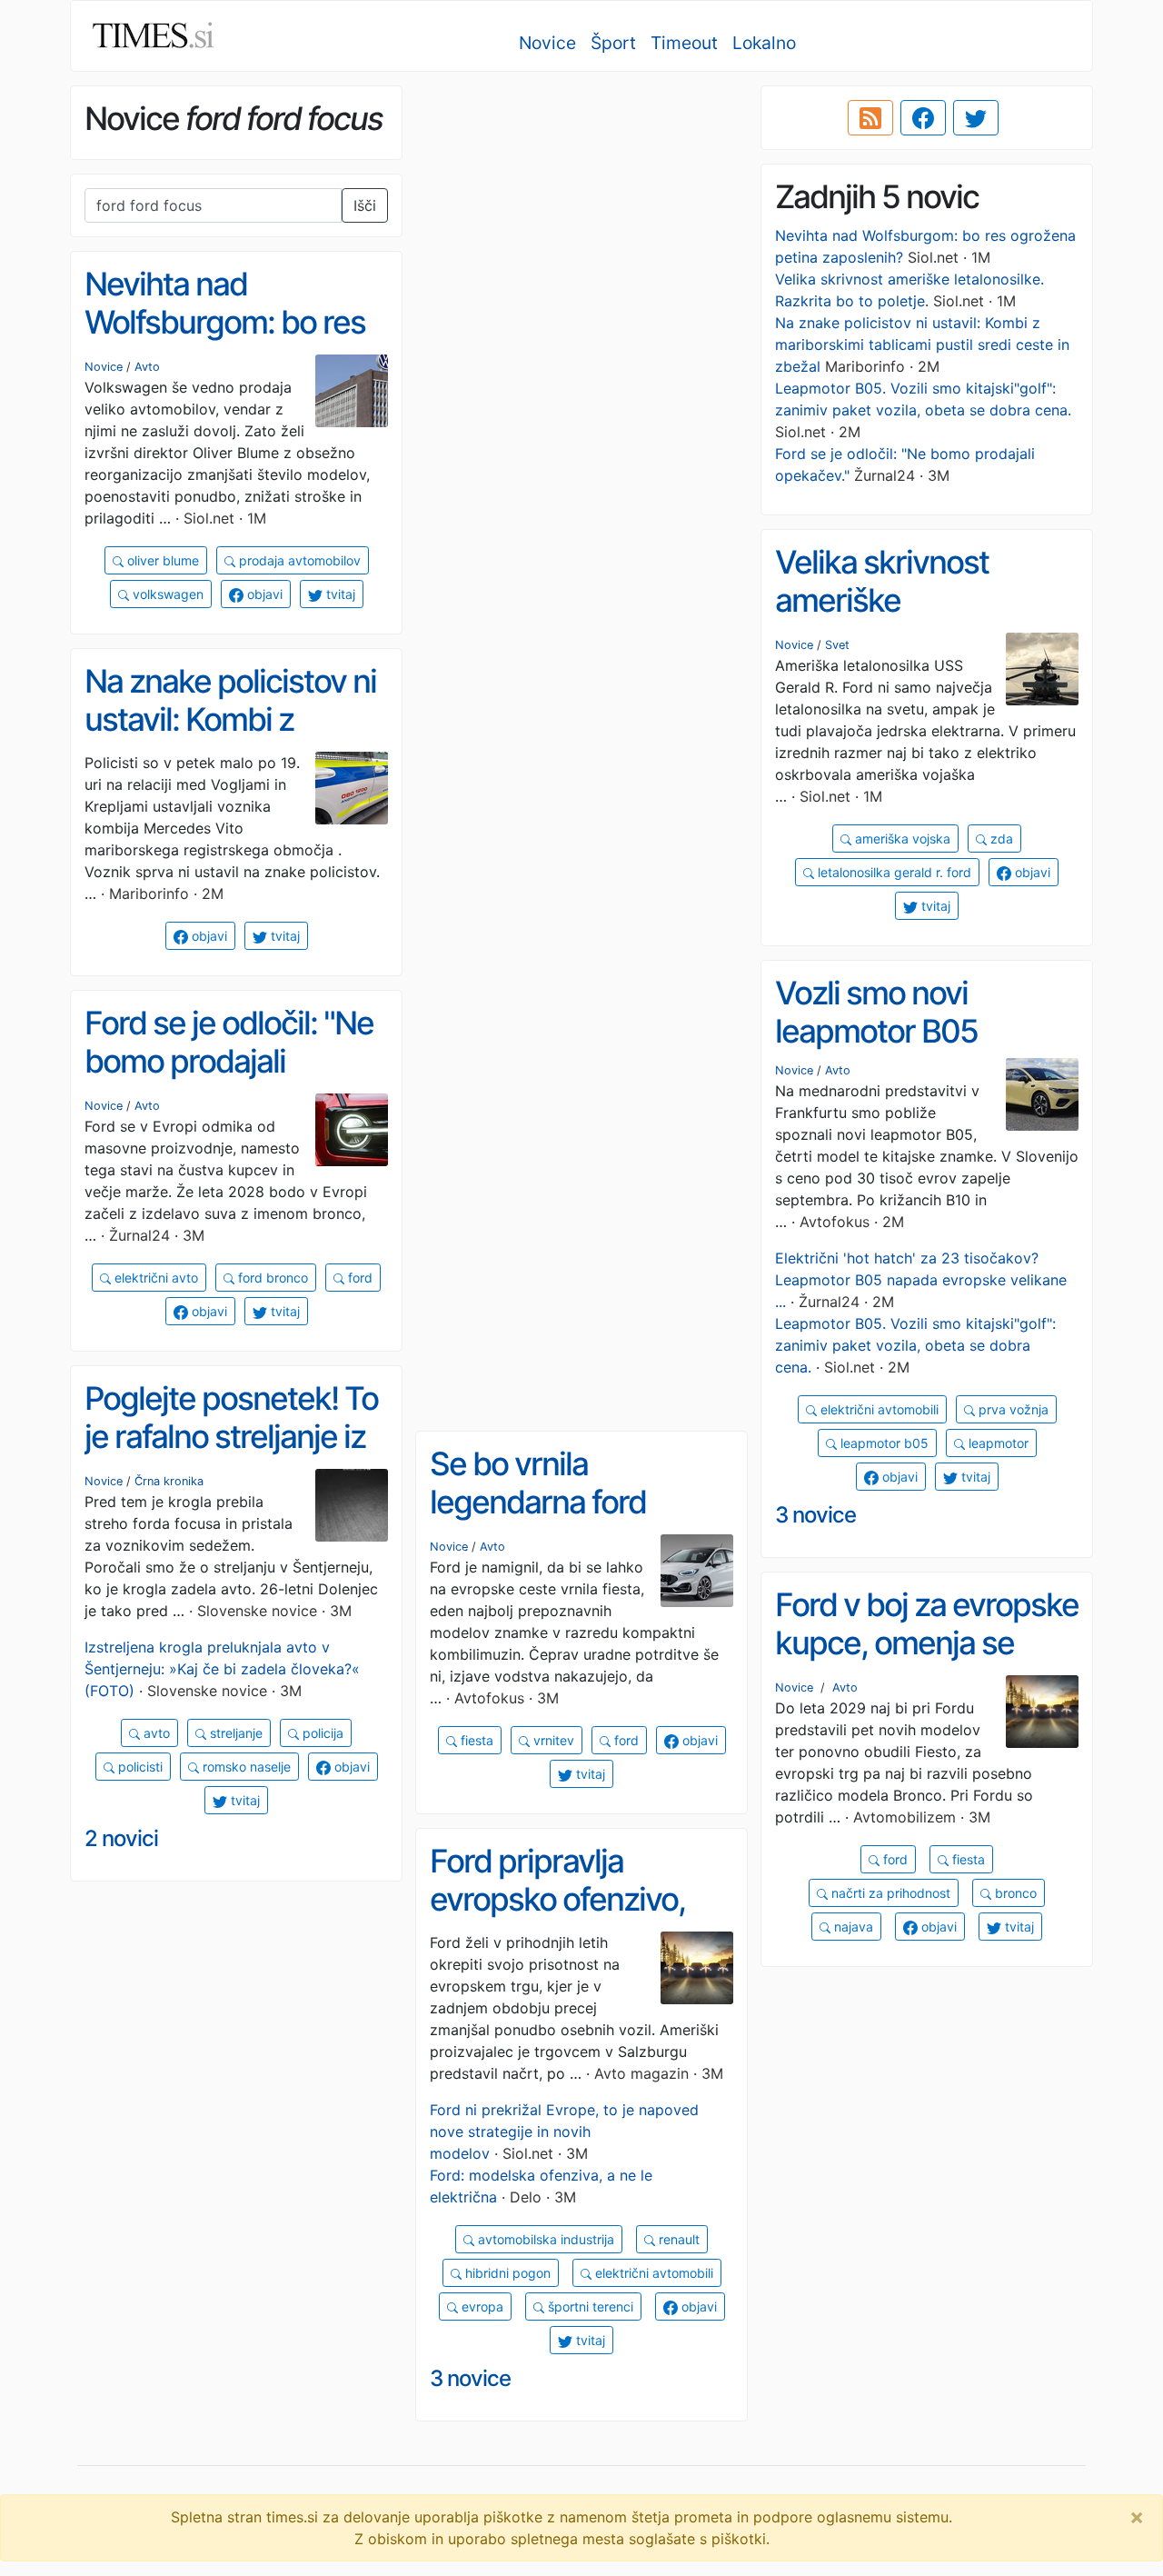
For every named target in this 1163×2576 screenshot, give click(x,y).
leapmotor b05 (883, 1443)
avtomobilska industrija (544, 2239)
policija (321, 1733)
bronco (1014, 1893)
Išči (365, 205)
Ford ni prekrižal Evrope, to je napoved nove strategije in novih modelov (564, 2132)
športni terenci (589, 2306)
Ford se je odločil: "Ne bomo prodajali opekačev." (229, 1061)
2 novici (121, 1838)
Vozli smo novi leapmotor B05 (876, 1012)
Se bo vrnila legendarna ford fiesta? (538, 1502)
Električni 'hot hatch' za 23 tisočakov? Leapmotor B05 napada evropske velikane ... (921, 1280)
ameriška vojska (901, 839)
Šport (613, 43)
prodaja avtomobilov (298, 560)
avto (155, 1733)
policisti (139, 1767)
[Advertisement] (581, 214)
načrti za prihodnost (889, 1893)
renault (677, 2239)
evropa (481, 2306)
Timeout (684, 43)
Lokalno (764, 43)
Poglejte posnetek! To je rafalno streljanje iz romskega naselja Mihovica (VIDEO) (231, 1456)
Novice (547, 43)
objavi (263, 594)
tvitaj (339, 594)
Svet (837, 645)
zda (1000, 839)
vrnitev (552, 1740)
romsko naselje (245, 1767)
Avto (147, 367)
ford (358, 1278)
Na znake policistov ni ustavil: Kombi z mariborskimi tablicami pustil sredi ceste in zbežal (922, 344)
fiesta (475, 1740)
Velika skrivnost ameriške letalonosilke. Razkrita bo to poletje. (922, 620)
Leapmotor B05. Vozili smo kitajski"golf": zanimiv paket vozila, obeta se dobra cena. (915, 1345)
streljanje (234, 1733)
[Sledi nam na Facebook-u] (923, 118)
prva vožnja (1012, 1409)
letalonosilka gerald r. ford (893, 872)
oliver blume (161, 560)
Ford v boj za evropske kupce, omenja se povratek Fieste (927, 1643)
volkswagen (166, 594)
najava (852, 1927)
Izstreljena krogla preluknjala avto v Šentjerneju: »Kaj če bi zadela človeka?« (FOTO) (222, 1669)
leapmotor (997, 1443)
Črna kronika (169, 1481)
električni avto (154, 1278)
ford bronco (271, 1278)
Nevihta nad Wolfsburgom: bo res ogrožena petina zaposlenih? (225, 342)
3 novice (815, 1515)
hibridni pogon (506, 2273)
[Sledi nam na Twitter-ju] (976, 118)
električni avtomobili (878, 1409)
